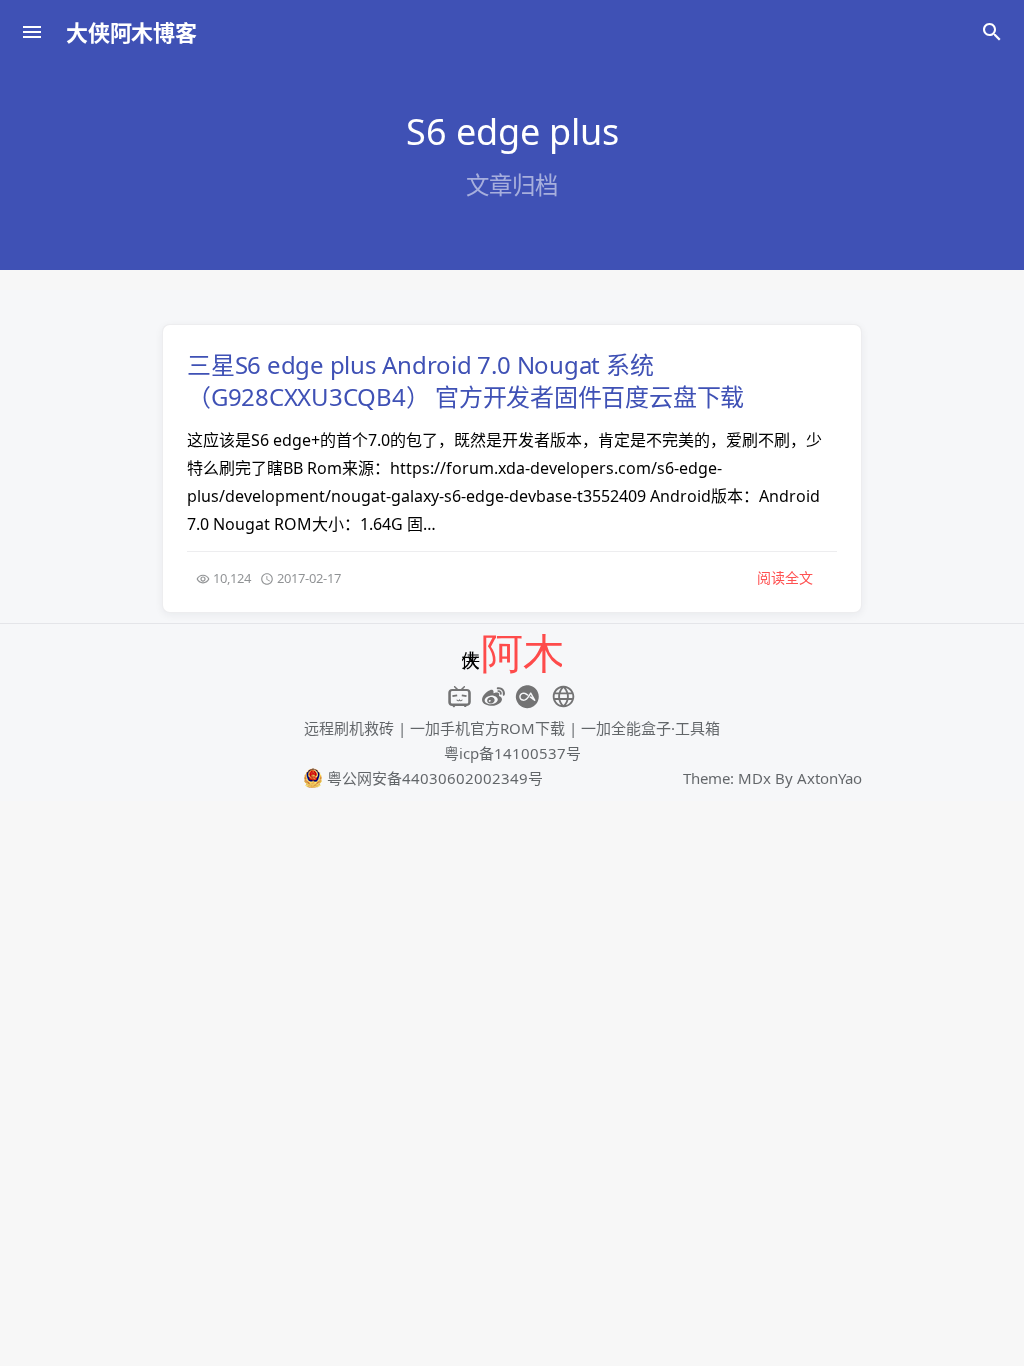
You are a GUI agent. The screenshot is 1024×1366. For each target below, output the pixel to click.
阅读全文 (785, 577)
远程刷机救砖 (349, 728)
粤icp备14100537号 (512, 753)
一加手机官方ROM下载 (487, 728)
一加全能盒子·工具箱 (650, 728)
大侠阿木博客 (131, 32)
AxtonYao (829, 778)
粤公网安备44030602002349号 (433, 778)
